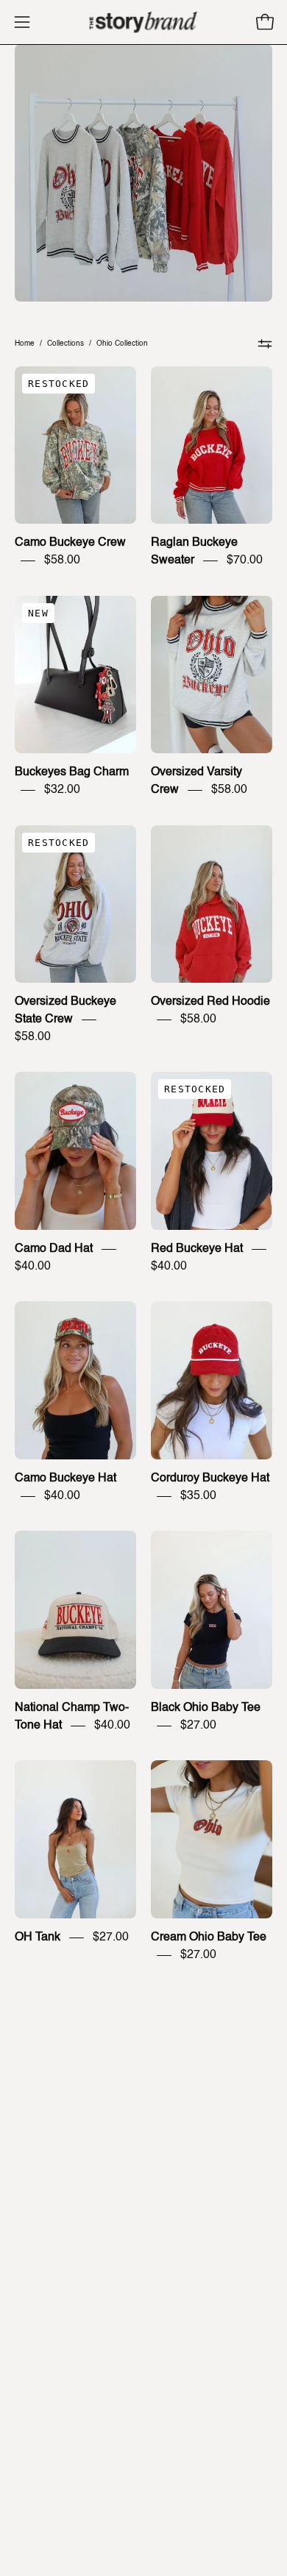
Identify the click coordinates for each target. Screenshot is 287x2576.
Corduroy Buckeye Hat (210, 1479)
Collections (65, 344)
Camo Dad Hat (54, 1249)
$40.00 (33, 1267)
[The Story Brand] (143, 22)
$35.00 (198, 1496)
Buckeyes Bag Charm (72, 772)
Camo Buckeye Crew (70, 543)
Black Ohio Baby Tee (206, 1708)
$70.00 (245, 561)
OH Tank (38, 1938)
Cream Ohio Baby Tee (209, 1938)
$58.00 (62, 561)
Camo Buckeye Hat (65, 1479)
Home (25, 344)
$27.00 (198, 1726)
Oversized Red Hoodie (210, 1002)
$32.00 (62, 790)
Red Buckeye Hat (197, 1249)
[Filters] (265, 344)
